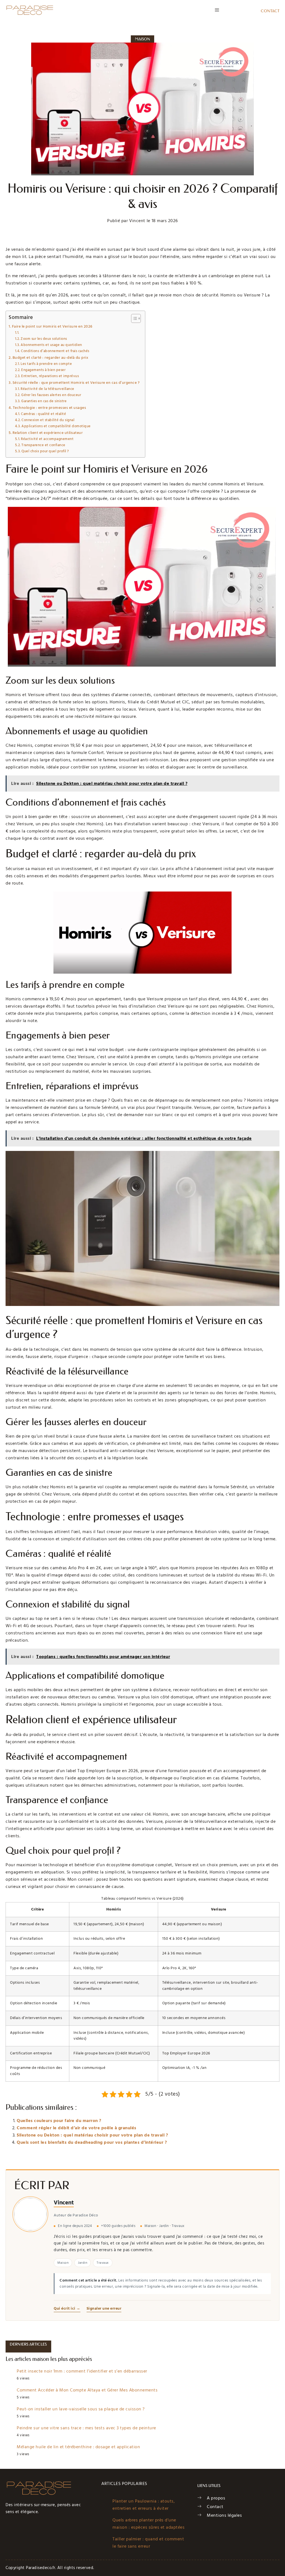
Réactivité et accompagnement (47, 439)
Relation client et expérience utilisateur (48, 433)
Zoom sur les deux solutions (44, 339)
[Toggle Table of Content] (133, 318)
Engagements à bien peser (43, 370)
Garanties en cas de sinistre (44, 401)
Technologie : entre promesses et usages (49, 408)
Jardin (83, 2262)
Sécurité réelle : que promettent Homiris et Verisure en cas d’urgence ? (76, 383)
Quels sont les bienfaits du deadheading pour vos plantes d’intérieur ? (92, 2142)
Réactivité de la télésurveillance (47, 389)
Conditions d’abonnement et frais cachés (55, 351)
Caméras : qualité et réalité (43, 414)
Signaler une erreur (104, 2309)
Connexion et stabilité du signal (48, 420)
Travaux (103, 2262)
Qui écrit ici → (67, 2309)
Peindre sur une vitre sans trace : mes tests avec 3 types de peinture (86, 2428)
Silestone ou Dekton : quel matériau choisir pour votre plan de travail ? (92, 2135)
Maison (143, 39)
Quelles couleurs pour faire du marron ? (59, 2121)
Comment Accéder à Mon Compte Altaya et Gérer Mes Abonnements (87, 2390)
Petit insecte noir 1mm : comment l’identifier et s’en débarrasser (82, 2371)
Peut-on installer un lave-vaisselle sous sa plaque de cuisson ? (81, 2409)
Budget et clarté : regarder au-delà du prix (50, 358)
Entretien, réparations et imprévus (50, 376)
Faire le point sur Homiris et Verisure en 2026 (52, 326)
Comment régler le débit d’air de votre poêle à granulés (77, 2128)
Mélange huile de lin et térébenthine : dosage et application (78, 2447)
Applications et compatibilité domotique (56, 426)
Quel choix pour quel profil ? (45, 451)
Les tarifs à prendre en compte (46, 364)
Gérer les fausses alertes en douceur (51, 395)
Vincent (64, 2203)
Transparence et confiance (43, 445)
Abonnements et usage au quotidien (51, 345)
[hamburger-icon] (217, 10)
